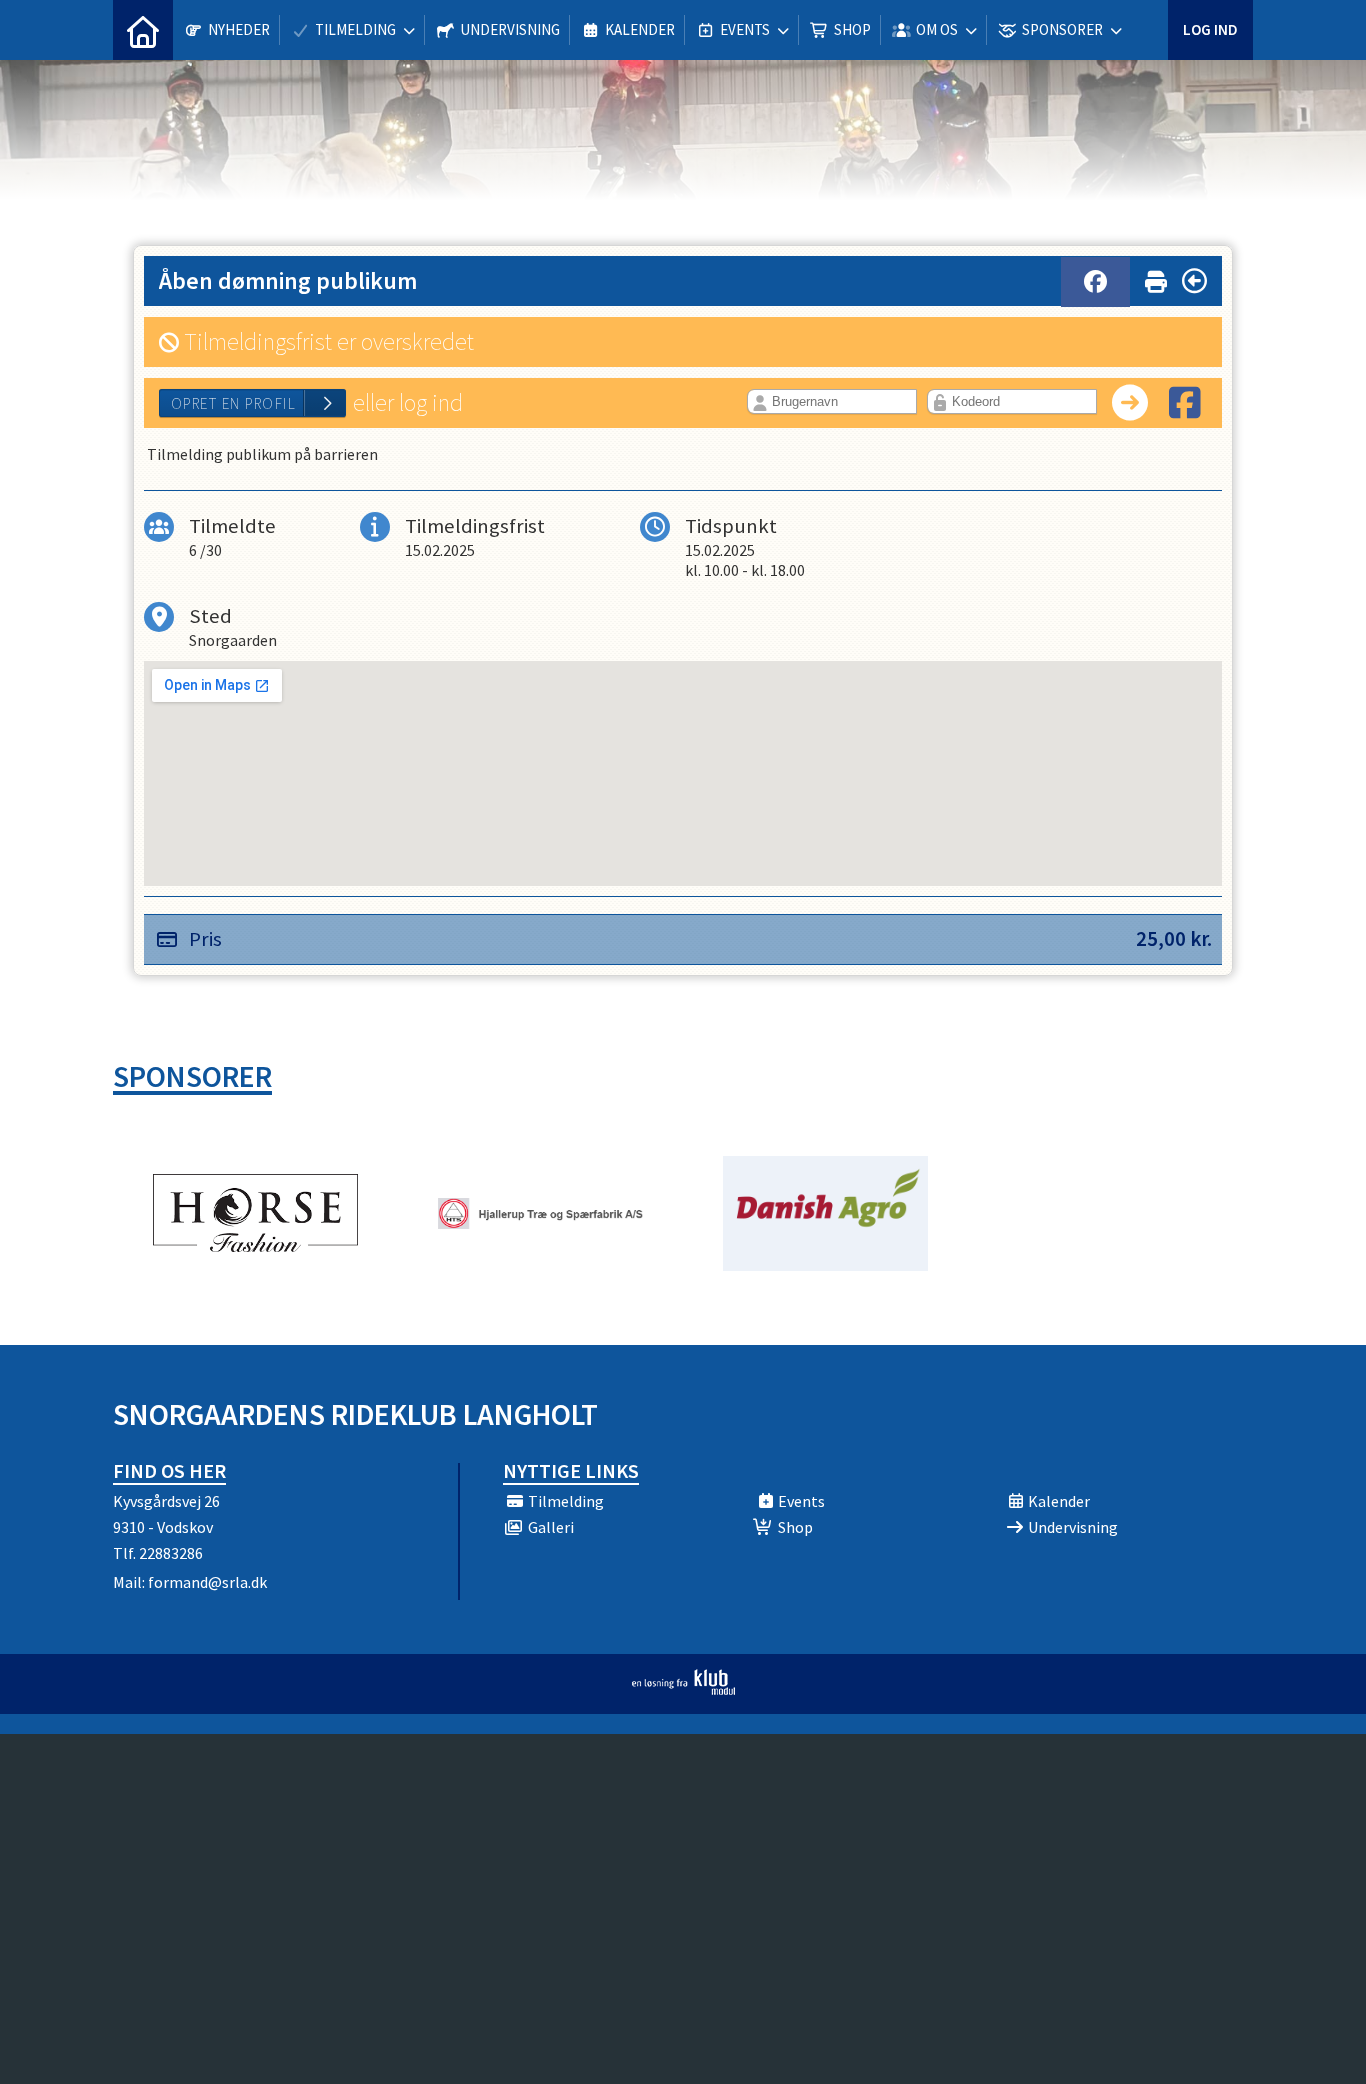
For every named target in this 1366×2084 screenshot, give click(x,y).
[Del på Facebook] (1095, 282)
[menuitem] (143, 30)
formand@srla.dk (207, 1582)
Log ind (1210, 29)
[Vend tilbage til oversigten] (1194, 281)
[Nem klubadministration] (683, 1689)
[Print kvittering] (1156, 277)
